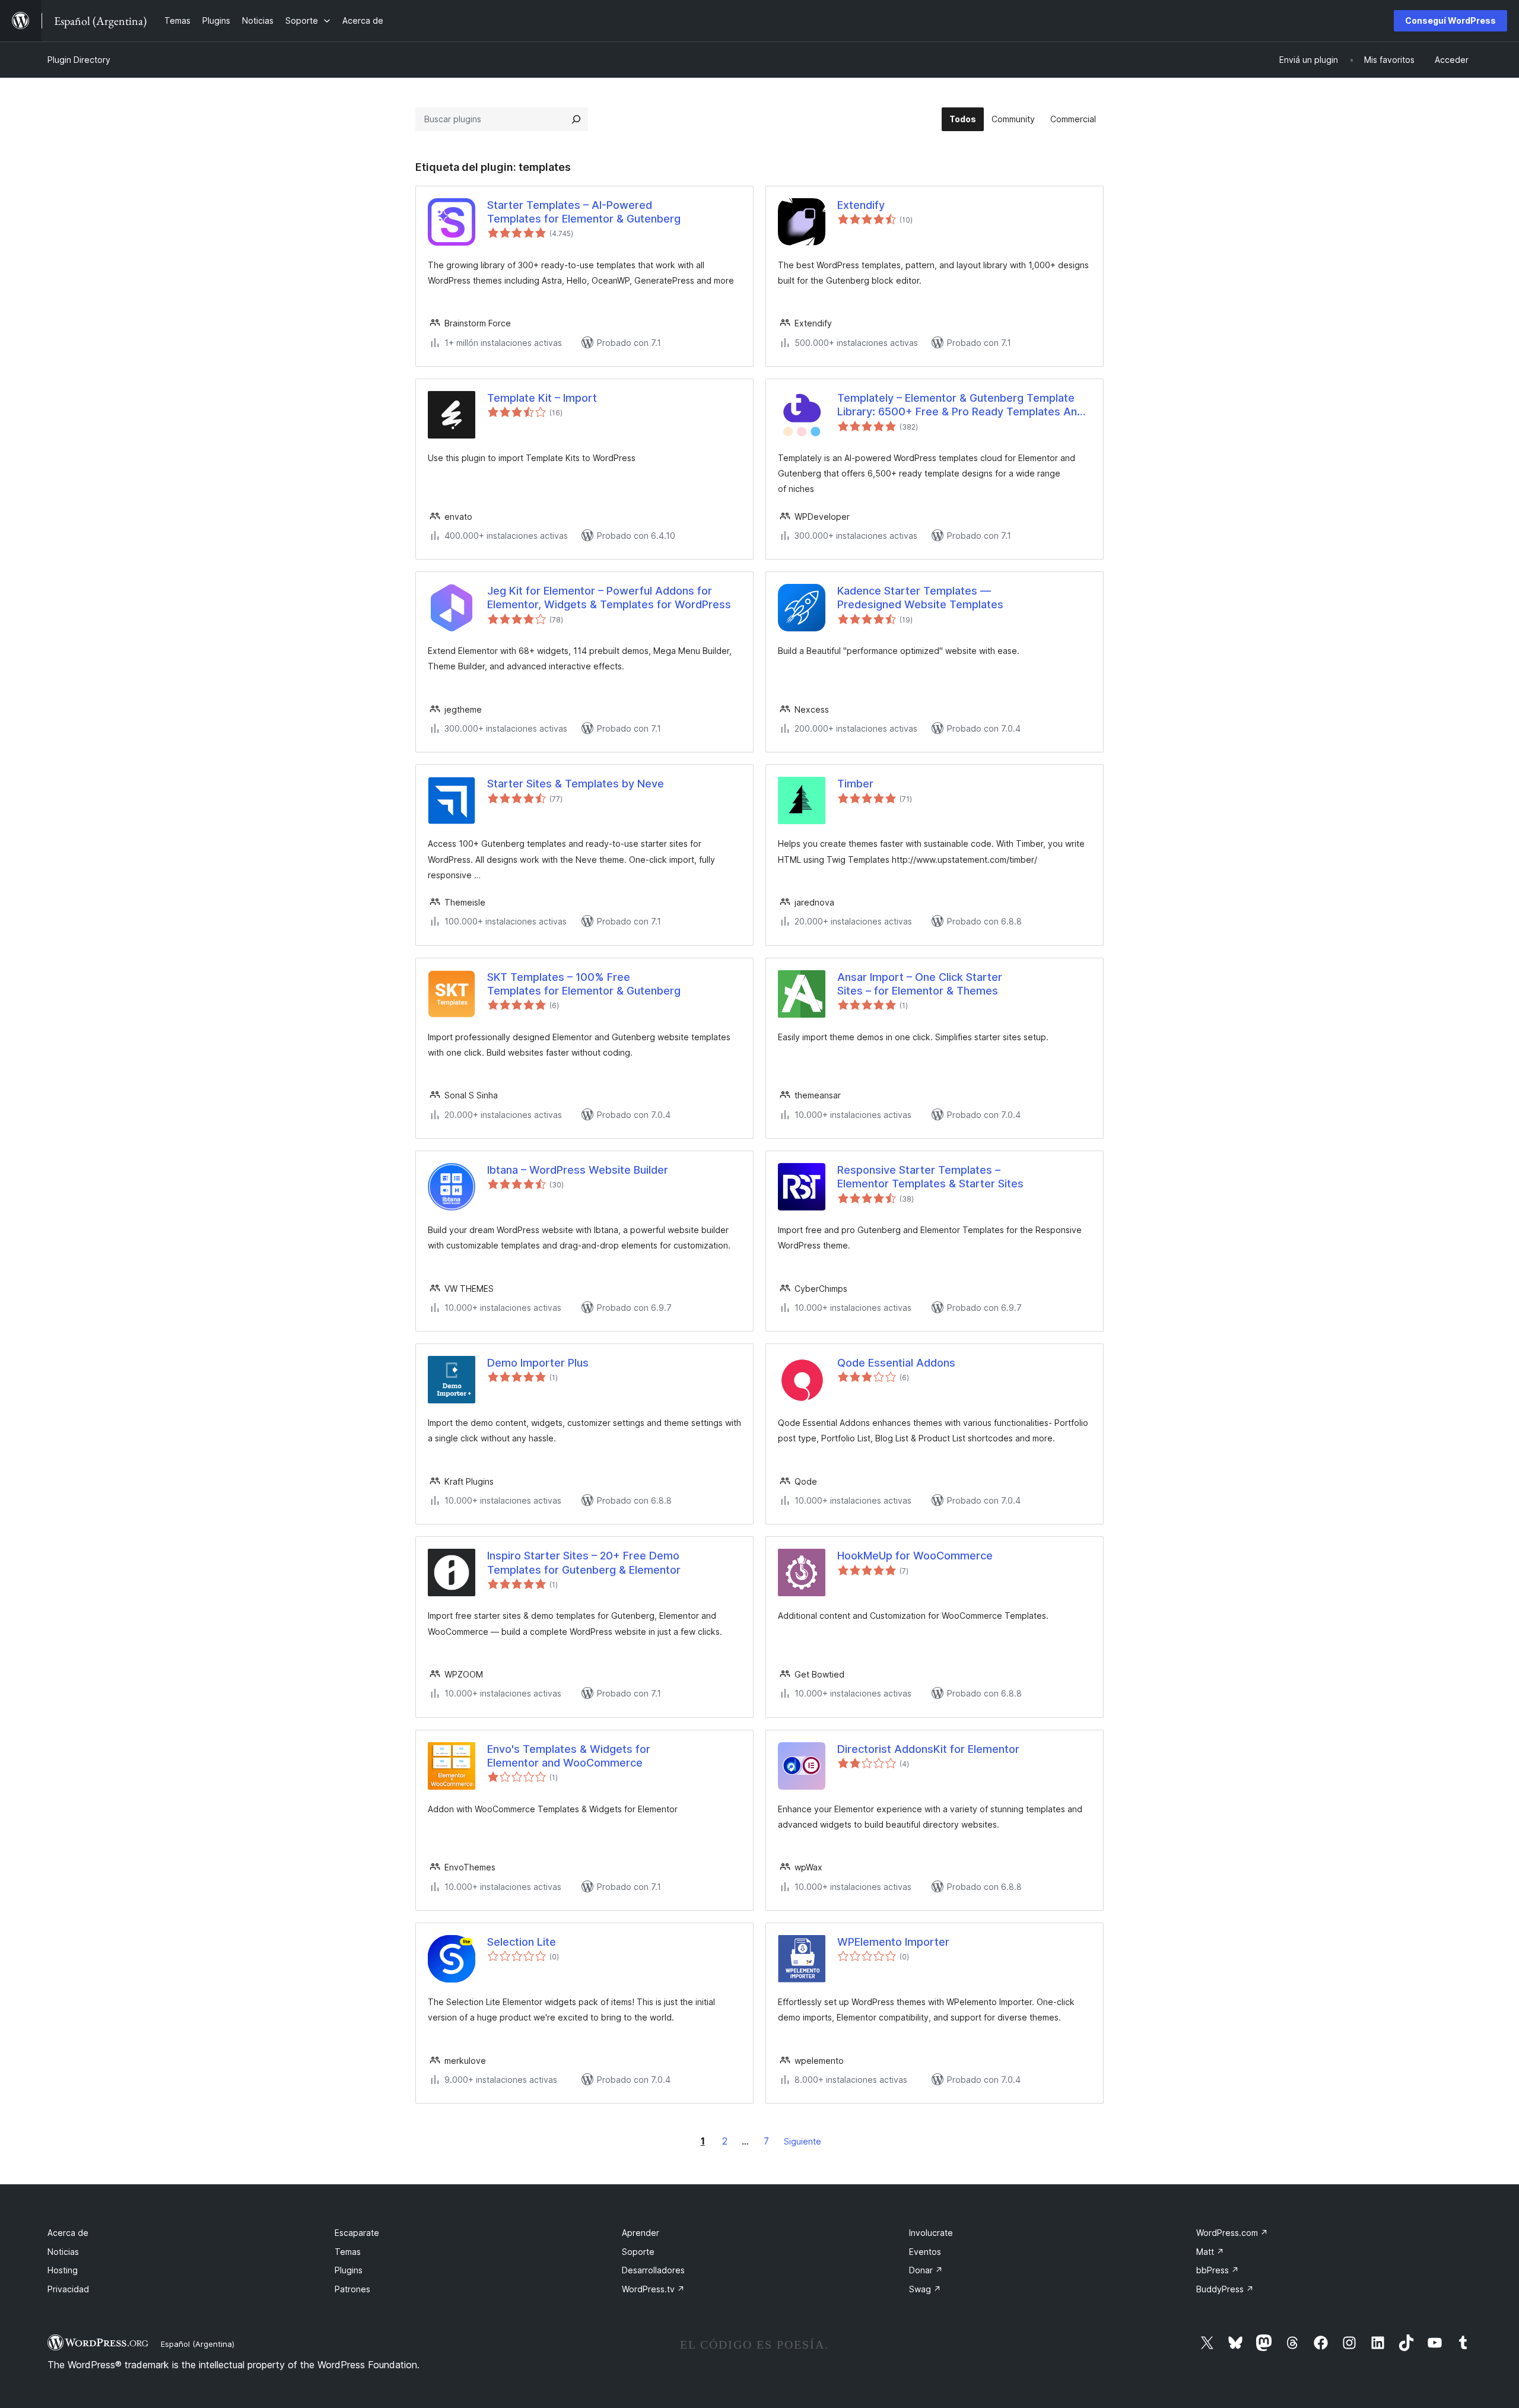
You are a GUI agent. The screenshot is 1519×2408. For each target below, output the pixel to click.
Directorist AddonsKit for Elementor (928, 1749)
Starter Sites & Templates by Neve (576, 784)
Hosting (63, 2270)
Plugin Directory (79, 60)
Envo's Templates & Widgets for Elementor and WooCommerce (569, 1756)
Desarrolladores (653, 2270)
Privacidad (68, 2289)
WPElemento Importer (893, 1942)
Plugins (349, 2270)
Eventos (925, 2252)
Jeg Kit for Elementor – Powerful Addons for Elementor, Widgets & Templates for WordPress (609, 598)
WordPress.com (1232, 2233)
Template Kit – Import (542, 398)
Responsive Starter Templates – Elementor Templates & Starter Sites (930, 1177)
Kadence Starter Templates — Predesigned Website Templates (920, 598)
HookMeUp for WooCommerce (915, 1556)
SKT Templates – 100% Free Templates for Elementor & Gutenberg (584, 984)
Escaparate (357, 2233)
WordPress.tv (653, 2289)
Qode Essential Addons (896, 1363)
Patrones (352, 2289)
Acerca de (68, 2233)
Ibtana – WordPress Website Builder (578, 1170)
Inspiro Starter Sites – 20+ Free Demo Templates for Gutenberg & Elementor (584, 1562)
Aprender (641, 2233)
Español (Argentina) (198, 2344)
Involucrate (931, 2233)
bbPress (1218, 2270)
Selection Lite (522, 1942)
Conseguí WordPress (1450, 20)
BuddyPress (1225, 2289)
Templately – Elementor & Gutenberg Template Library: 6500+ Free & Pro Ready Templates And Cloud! (960, 405)
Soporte (638, 2252)
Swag (925, 2289)
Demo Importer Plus (538, 1363)
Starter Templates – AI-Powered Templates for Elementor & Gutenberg (584, 212)
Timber (855, 784)
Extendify (861, 205)
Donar (926, 2270)
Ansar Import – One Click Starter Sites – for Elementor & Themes (920, 984)
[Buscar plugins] (576, 119)
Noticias (63, 2252)
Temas (348, 2252)
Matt (1210, 2252)
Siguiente (803, 2141)
